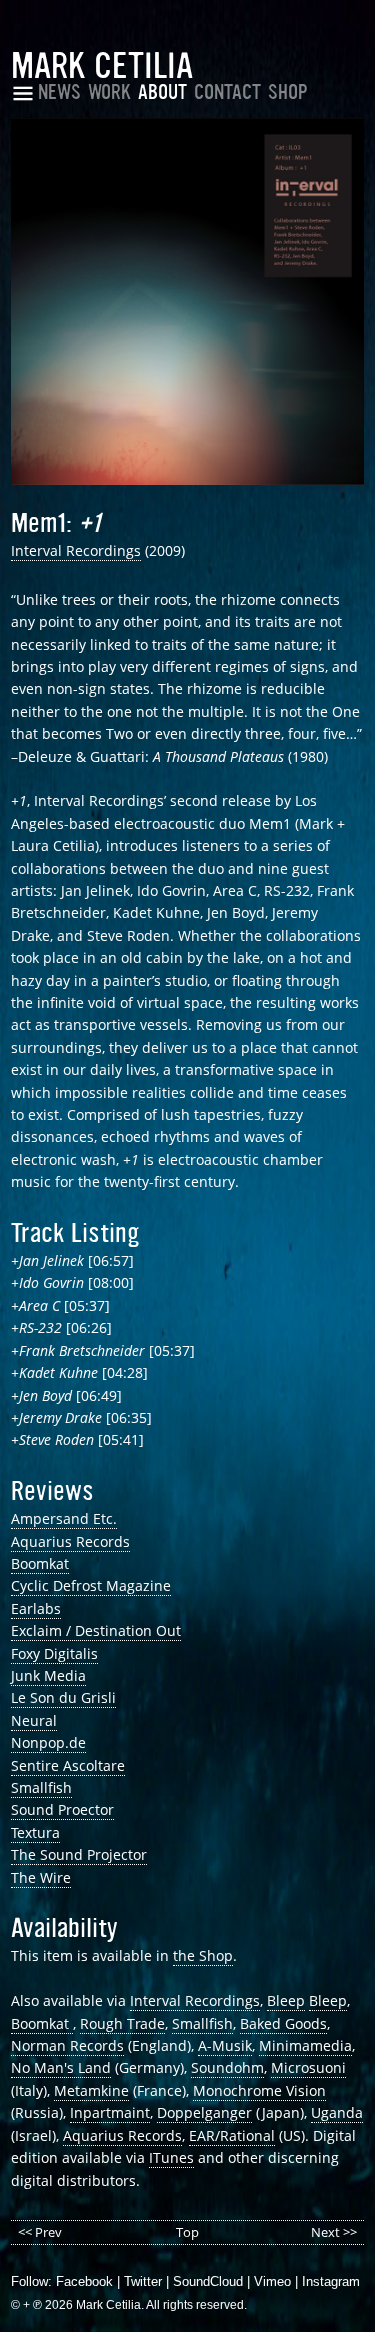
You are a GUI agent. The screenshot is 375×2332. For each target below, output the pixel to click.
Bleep (286, 2000)
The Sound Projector (79, 1854)
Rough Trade (122, 2023)
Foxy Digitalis (54, 1653)
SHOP (288, 92)
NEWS (59, 92)
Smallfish (41, 1787)
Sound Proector (62, 1809)
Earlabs (36, 1608)
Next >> (334, 2232)
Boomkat (40, 1563)
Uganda (337, 2112)
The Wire (41, 1877)
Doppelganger (204, 2112)
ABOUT (162, 92)
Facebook (84, 2281)
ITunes (171, 2157)
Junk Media (48, 1675)
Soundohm (227, 2067)
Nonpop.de (48, 1742)
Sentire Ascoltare (68, 1765)
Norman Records (67, 2045)
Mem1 (38, 523)
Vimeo (272, 2281)
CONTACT (227, 92)
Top (187, 2232)
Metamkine (91, 2090)
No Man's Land (61, 2067)
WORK (109, 92)
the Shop (203, 1955)
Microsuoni (308, 2067)
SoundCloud (208, 2281)
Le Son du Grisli (63, 1697)
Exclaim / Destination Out (96, 1630)
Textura (35, 1832)
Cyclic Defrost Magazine (91, 1585)
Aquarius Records (70, 1541)
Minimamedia (305, 2045)
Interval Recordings (76, 550)
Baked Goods (283, 2023)
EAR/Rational (232, 2135)
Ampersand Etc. (64, 1518)
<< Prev (40, 2232)
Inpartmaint (110, 2112)
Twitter (143, 2281)
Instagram (331, 2281)
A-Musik (225, 2045)
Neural (34, 1720)
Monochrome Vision (259, 2090)
